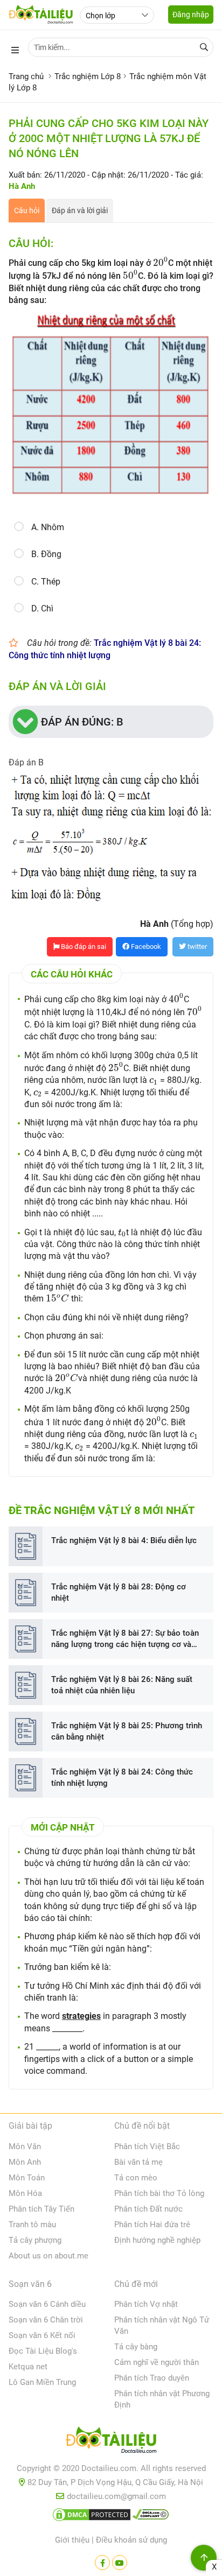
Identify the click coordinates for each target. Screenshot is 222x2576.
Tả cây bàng (136, 2347)
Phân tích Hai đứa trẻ (152, 2225)
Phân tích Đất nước (148, 2209)
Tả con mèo (136, 2178)
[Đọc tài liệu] (102, 2563)
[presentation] (161, 262)
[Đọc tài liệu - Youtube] (120, 2563)
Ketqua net (28, 2367)
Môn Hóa (25, 2193)
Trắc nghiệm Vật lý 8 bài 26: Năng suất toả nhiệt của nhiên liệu (122, 1685)
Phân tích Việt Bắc (147, 2146)
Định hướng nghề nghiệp (157, 2240)
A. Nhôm (48, 527)
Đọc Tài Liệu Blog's (43, 2351)
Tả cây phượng (35, 2240)
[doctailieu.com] (111, 2442)
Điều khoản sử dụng (131, 2540)
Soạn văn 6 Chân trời (46, 2320)
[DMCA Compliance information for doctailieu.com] (151, 2517)
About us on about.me (48, 2256)
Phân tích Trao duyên (152, 2378)
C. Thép (46, 582)
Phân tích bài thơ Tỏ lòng (159, 2193)
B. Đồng (46, 554)
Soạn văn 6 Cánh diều (47, 2304)
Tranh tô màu (32, 2225)
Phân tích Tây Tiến (41, 2209)
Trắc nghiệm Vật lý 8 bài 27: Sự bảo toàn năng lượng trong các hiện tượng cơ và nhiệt (125, 1639)
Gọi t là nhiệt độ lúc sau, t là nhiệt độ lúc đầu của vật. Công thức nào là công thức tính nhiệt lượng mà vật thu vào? (113, 1244)
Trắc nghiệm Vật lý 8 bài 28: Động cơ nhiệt (119, 1592)
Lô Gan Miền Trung (42, 2382)
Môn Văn (25, 2146)
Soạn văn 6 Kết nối (42, 2335)
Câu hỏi (27, 210)
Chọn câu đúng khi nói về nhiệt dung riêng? (106, 1317)
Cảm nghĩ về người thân (157, 2362)
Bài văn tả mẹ (138, 2162)
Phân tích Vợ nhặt (146, 2304)
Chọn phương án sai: (64, 1336)
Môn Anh (25, 2162)
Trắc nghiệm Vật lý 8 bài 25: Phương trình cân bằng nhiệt (127, 1731)
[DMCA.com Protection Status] (92, 2517)
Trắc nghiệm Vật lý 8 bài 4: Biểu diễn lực (124, 1540)
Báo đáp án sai (83, 946)
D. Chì (42, 608)
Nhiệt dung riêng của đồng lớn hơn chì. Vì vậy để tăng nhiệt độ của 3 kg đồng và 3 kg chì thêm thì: (110, 1287)
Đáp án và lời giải (80, 210)
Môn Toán (27, 2178)
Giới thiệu (72, 2540)
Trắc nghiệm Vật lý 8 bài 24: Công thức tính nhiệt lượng (122, 1778)
